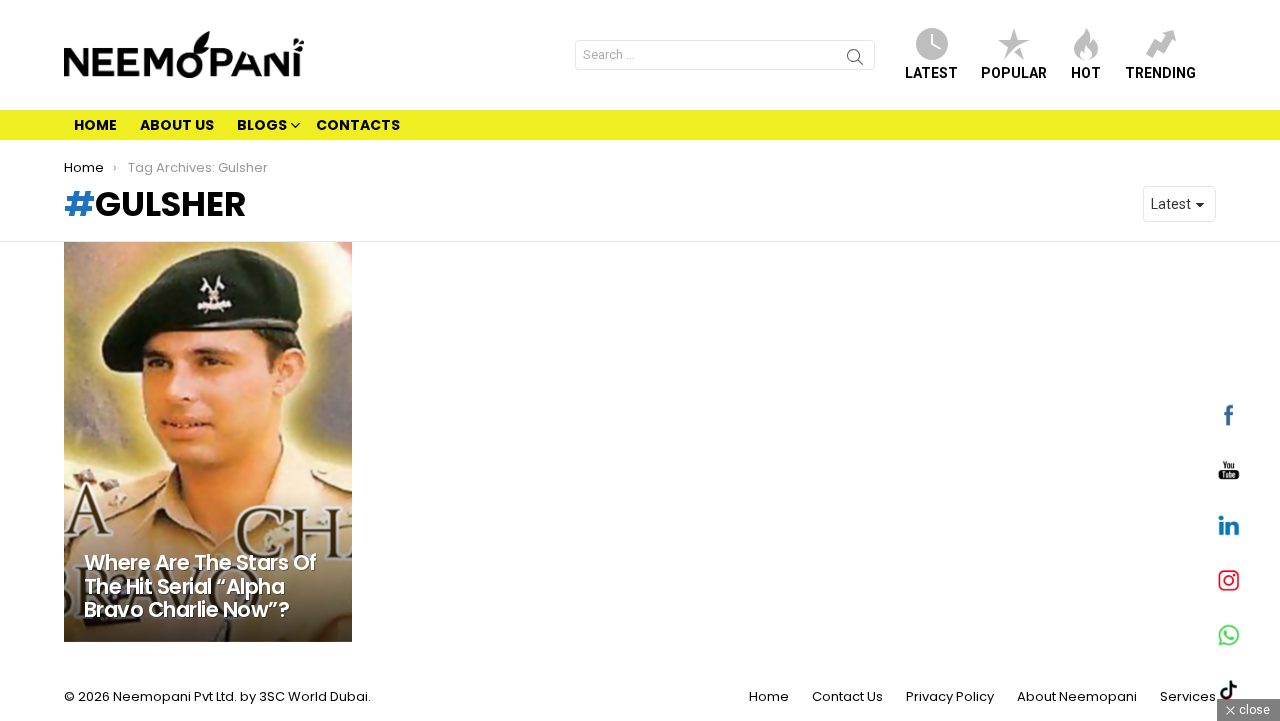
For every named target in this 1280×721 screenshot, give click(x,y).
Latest (931, 73)
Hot (1086, 73)
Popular (1014, 73)
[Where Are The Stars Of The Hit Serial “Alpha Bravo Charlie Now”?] (208, 442)
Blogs (262, 125)
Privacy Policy (950, 697)
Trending (1160, 73)
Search (855, 60)
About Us (177, 125)
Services (1188, 697)
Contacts (358, 125)
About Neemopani (1077, 697)
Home (95, 125)
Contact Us (847, 697)
